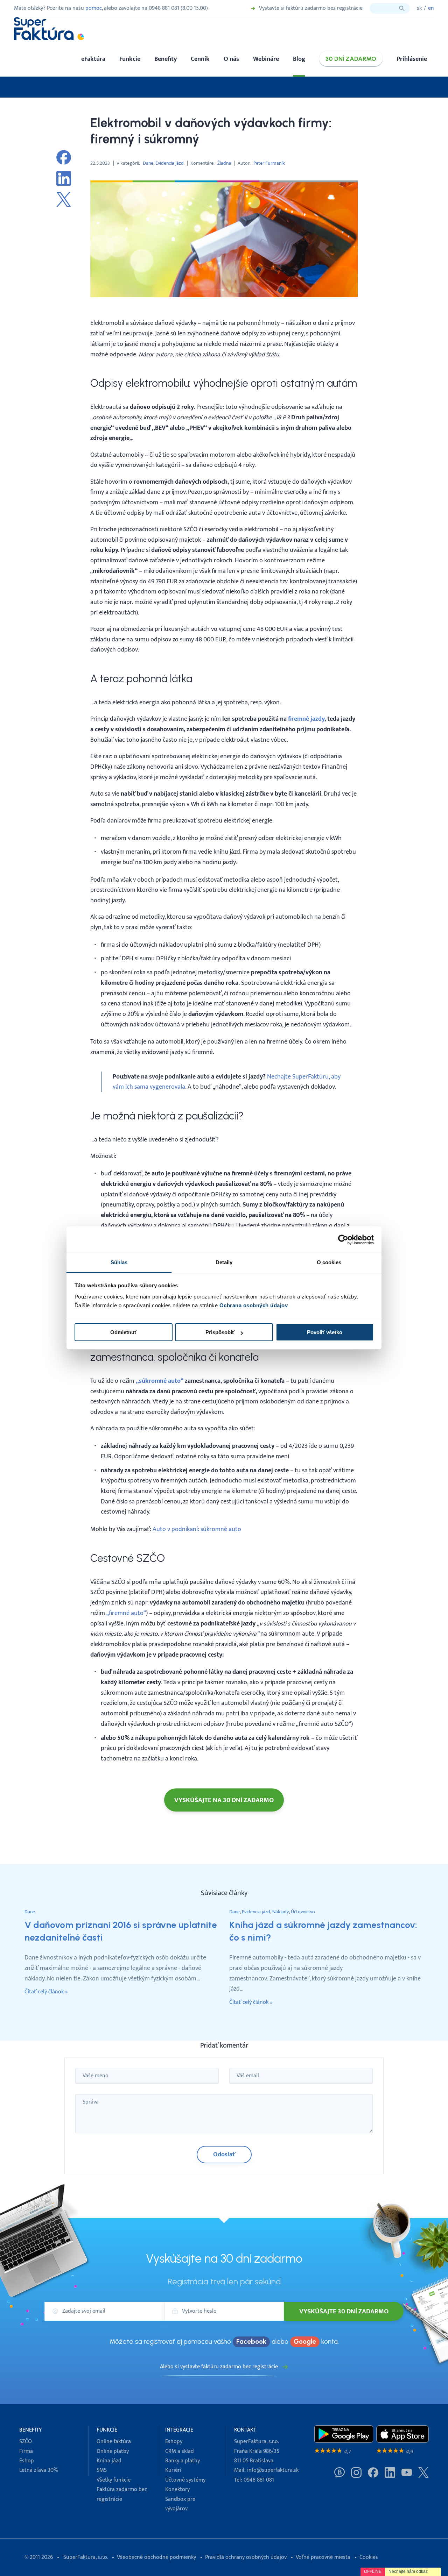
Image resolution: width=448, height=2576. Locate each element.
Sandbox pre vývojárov (180, 2504)
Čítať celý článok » (46, 1992)
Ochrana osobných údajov (254, 1305)
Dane (148, 163)
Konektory (177, 2489)
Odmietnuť (124, 1332)
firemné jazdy (306, 719)
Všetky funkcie (114, 2480)
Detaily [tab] (224, 1262)
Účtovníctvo (303, 1912)
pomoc (94, 8)
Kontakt (245, 2430)
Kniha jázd (109, 2461)
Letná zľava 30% (39, 2470)
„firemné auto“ (126, 1613)
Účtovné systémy (185, 2480)
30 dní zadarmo (351, 59)
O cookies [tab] (329, 1262)
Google (305, 2342)
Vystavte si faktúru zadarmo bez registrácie (311, 8)
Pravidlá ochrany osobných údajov (246, 2557)
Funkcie (130, 59)
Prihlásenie (412, 59)
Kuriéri (173, 2470)
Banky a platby (183, 2461)
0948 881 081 (259, 2480)
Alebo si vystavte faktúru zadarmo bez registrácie (219, 2367)
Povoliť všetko (325, 1332)
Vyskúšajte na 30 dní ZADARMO (224, 1800)
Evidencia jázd (170, 163)
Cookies (369, 2557)
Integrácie (179, 2430)
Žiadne (224, 163)
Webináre (266, 59)
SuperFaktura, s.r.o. (86, 2557)
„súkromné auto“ (160, 1381)
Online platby (113, 2451)
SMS (102, 2470)
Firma (26, 2451)
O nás (231, 59)
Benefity (166, 59)
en (431, 8)
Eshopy (174, 2442)
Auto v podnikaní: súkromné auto (197, 1529)
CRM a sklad (180, 2451)
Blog (299, 59)
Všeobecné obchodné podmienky (156, 2557)
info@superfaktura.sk (273, 2470)
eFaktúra (93, 59)
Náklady (281, 1912)
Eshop (27, 2461)
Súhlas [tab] (119, 1262)
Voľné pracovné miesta (323, 2557)
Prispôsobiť (220, 1332)
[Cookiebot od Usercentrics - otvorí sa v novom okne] (343, 1240)
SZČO (26, 2442)
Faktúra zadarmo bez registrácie (122, 2494)
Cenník (200, 59)
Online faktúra (114, 2442)
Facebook (251, 2342)
